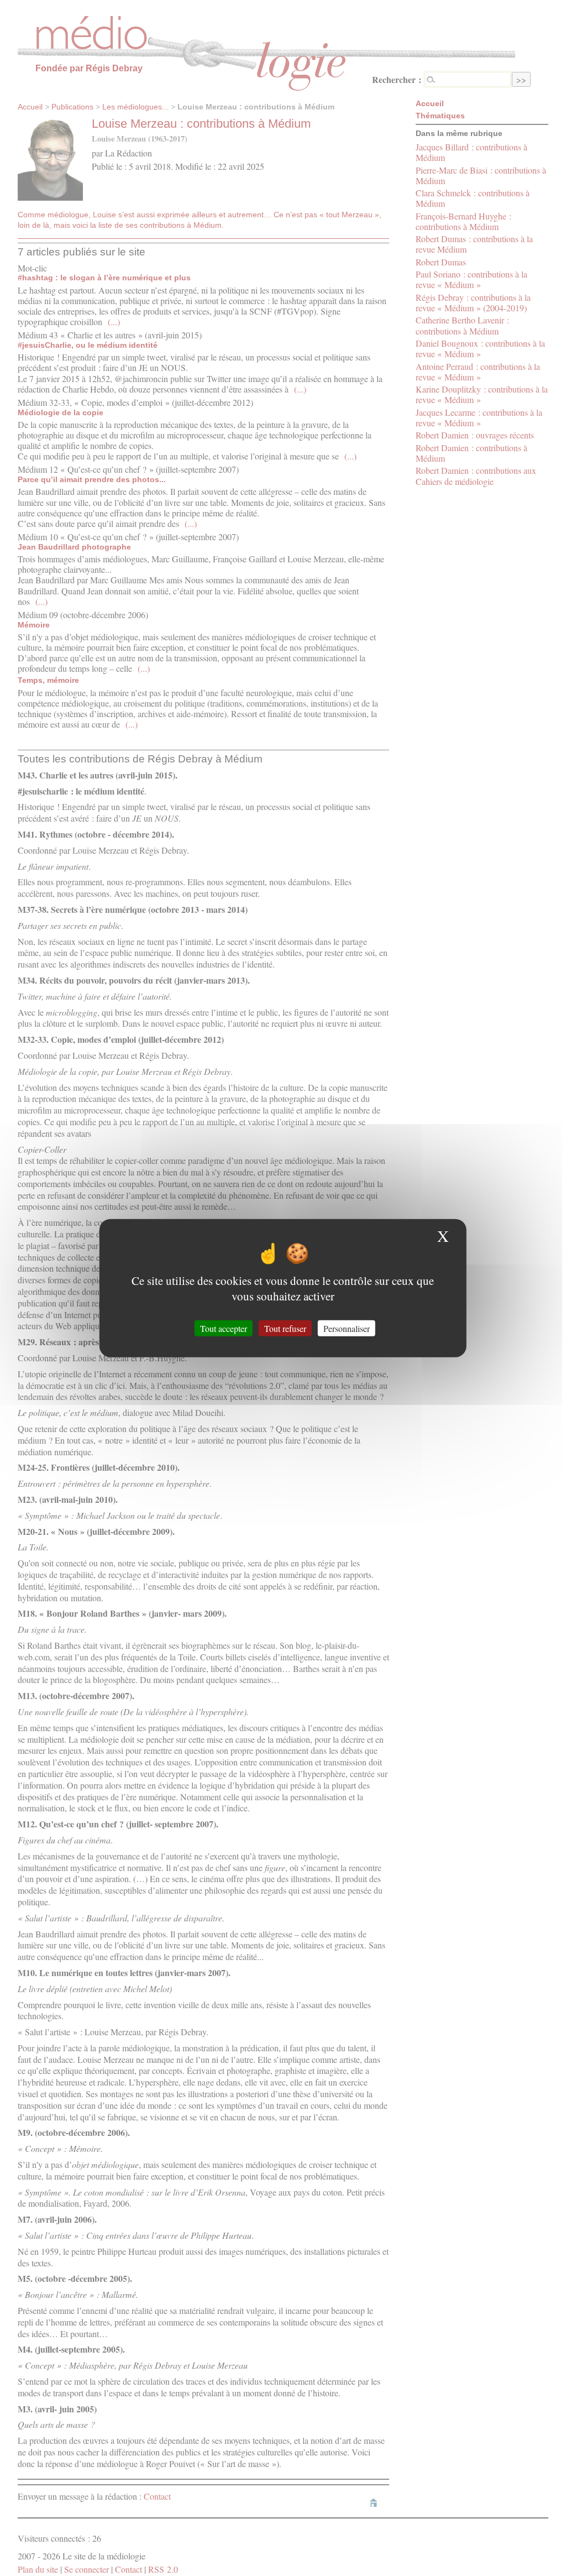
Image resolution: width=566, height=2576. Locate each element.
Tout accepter (224, 1328)
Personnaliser (347, 1328)
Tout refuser (285, 1328)
